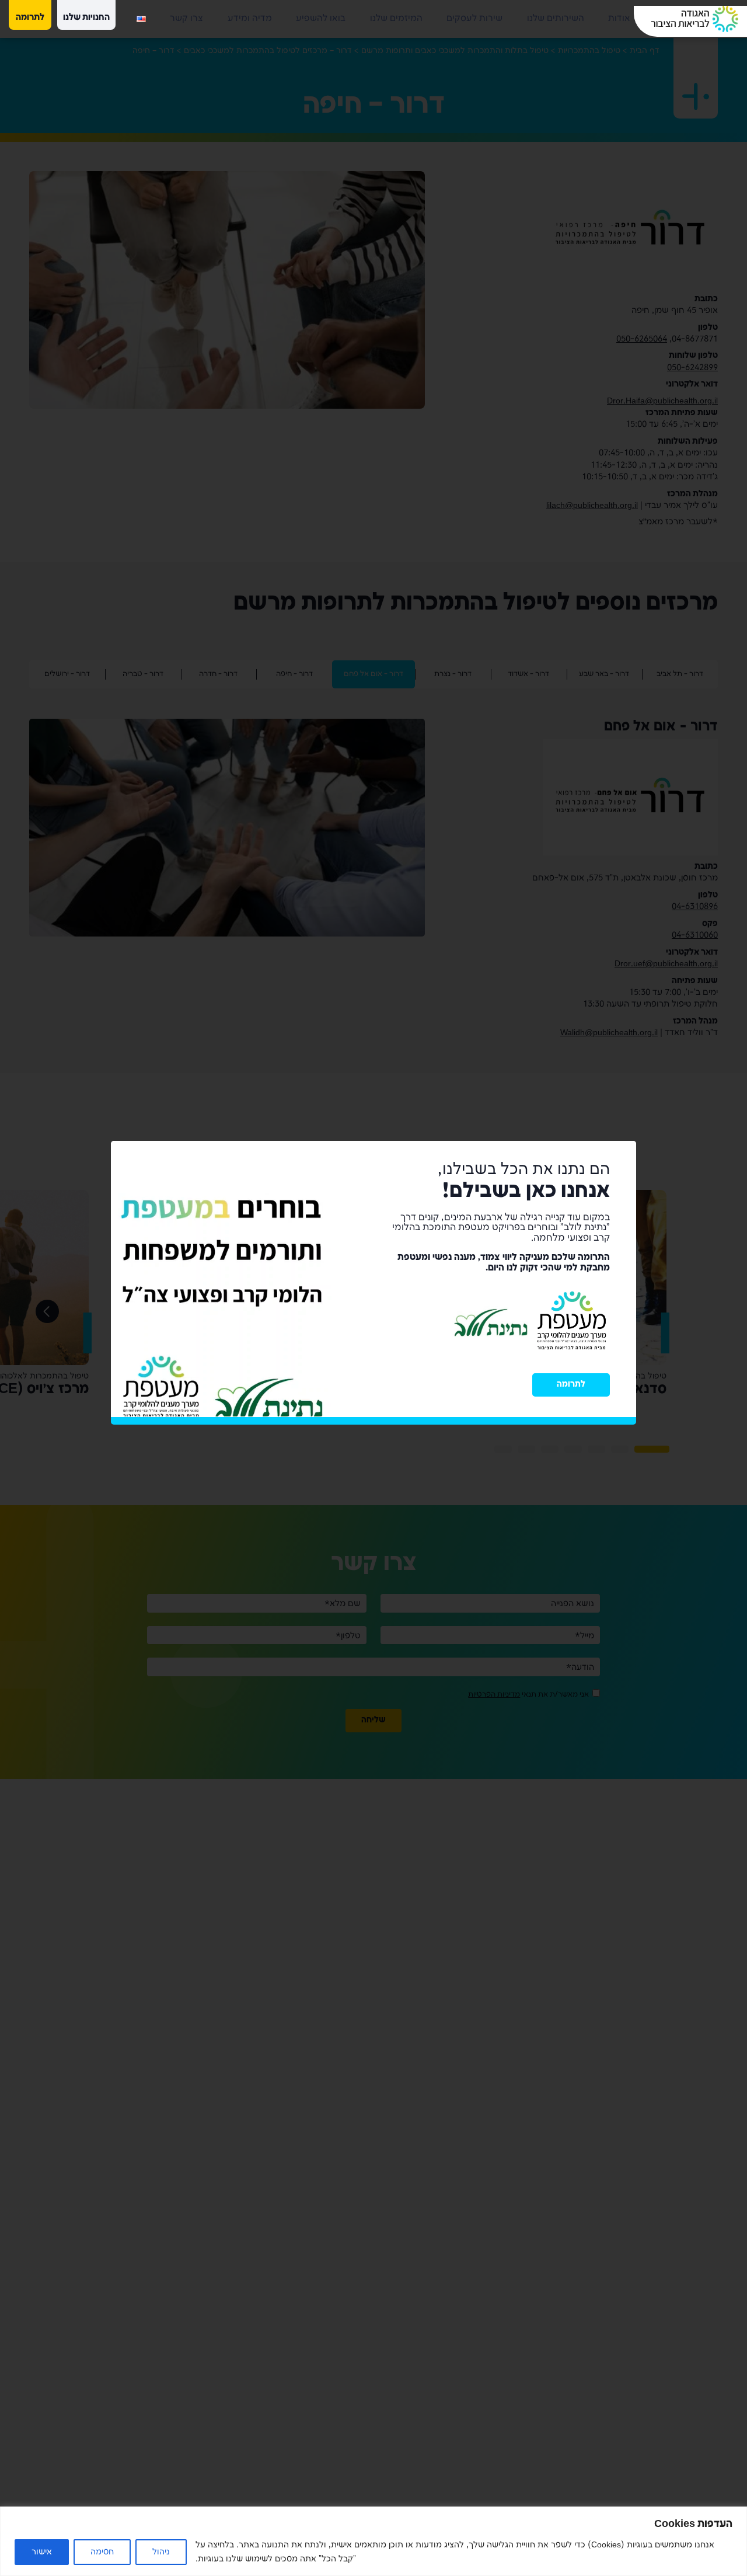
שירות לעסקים (474, 19)
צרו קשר (186, 19)
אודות (619, 19)
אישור (42, 2552)
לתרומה (571, 1390)
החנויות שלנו (86, 18)
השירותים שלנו (556, 19)
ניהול (161, 2552)
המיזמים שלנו (396, 19)
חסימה (102, 2552)
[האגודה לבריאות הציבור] (695, 19)
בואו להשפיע (321, 19)
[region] (373, 2541)
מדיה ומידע (250, 19)
